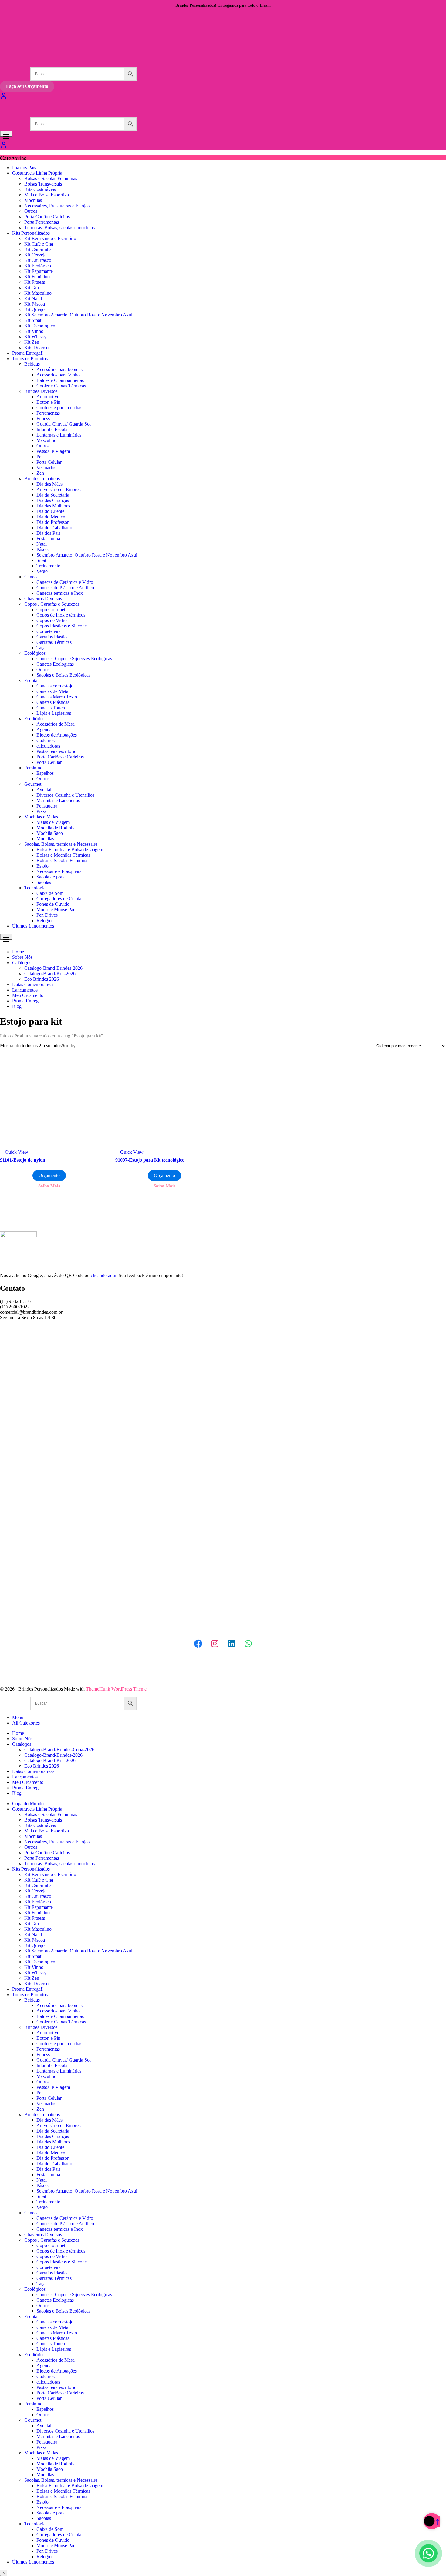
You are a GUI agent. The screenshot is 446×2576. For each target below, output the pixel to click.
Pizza (42, 811)
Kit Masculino (38, 293)
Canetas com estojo (55, 686)
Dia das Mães (49, 484)
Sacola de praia (51, 877)
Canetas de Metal (53, 691)
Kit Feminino (37, 277)
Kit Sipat (33, 320)
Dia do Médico (51, 517)
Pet (39, 457)
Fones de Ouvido (53, 904)
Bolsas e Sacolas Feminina (62, 860)
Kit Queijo (34, 309)
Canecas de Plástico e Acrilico (65, 588)
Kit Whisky (35, 337)
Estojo (42, 866)
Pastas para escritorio (56, 751)
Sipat (41, 560)
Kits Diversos (37, 348)
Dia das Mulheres (53, 506)
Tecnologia (35, 888)
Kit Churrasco (38, 260)
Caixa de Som (50, 893)
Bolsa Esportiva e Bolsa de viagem (70, 850)
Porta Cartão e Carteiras (47, 217)
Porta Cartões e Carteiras (60, 757)
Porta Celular (49, 462)
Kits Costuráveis (40, 189)
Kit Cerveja (35, 255)
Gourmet (33, 784)
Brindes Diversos (41, 391)
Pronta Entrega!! (28, 353)
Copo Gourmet (51, 609)
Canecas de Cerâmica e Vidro (65, 582)
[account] (4, 147)
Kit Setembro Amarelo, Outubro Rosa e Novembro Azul (78, 315)
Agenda (44, 729)
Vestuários (46, 468)
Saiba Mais (49, 1186)
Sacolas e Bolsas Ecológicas (63, 675)
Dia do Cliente (50, 511)
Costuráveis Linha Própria (37, 173)
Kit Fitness (35, 282)
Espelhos (45, 773)
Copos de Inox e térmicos (61, 615)
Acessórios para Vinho (58, 375)
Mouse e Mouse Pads (57, 910)
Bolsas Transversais (43, 184)
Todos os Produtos (30, 358)
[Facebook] (198, 1644)
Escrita (31, 680)
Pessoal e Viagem (53, 451)
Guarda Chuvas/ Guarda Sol (64, 424)
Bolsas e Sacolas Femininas (51, 178)
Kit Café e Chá (39, 244)
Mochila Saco (50, 833)
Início (5, 1036)
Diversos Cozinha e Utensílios (65, 795)
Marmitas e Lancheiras (58, 800)
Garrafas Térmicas (54, 642)
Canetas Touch (51, 708)
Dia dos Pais (24, 167)
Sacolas (44, 882)
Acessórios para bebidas (59, 369)
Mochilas (33, 200)
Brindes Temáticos (42, 478)
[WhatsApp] (248, 1644)
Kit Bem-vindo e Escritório (50, 238)
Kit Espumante (39, 271)
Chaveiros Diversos (43, 599)
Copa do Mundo (28, 1803)
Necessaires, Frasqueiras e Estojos (57, 206)
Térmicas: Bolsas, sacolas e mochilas (59, 227)
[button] (428, 2558)
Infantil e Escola (52, 429)
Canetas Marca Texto (57, 697)
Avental (44, 790)
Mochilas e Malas (41, 817)
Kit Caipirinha (38, 249)
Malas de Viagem (53, 822)
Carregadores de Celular (60, 899)
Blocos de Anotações (57, 735)
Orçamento (49, 1175)
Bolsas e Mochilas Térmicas (63, 855)
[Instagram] (215, 1644)
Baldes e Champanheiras (60, 380)
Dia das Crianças (53, 500)
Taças (42, 648)
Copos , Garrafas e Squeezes (52, 604)
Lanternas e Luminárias (59, 435)
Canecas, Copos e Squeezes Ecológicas (74, 659)
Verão (42, 571)
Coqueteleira (49, 631)
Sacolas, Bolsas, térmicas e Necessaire (61, 844)
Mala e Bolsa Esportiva (47, 195)
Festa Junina (48, 539)
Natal (42, 544)
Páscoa (43, 549)
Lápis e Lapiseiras (54, 713)
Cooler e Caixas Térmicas (61, 386)
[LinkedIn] (231, 1644)
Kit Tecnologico (40, 326)
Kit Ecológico (38, 266)
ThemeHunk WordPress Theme (116, 1689)
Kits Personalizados (31, 233)
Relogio (44, 920)
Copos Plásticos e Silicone (62, 626)
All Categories (26, 1723)
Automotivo (48, 397)
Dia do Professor (52, 522)
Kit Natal (33, 298)
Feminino (33, 768)
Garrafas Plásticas (53, 637)
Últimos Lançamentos (33, 926)
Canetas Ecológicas (55, 664)
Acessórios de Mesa (56, 724)
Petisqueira (47, 806)
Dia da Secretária (53, 495)
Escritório (34, 719)
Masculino (46, 440)
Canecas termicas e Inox (60, 593)
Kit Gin (32, 288)
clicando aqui (103, 1275)
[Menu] (6, 134)
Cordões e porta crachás (59, 408)
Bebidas (32, 364)
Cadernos (46, 740)
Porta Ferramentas (42, 222)
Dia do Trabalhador (55, 528)
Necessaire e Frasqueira (59, 871)
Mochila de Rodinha (56, 828)
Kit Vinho (34, 331)
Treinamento (48, 566)
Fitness (43, 418)
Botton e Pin (48, 402)
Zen (40, 473)
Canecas (32, 577)
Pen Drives (47, 915)
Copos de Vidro (52, 620)
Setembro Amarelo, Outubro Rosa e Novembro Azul (87, 555)
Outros (31, 211)
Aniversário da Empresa (59, 489)
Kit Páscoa (35, 304)
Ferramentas (48, 413)
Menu (18, 1717)
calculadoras (48, 746)
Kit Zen (32, 342)
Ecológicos (35, 653)
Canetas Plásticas (53, 702)
